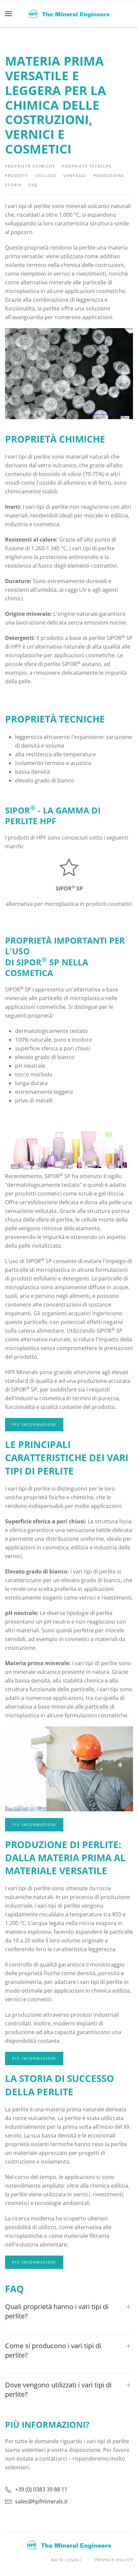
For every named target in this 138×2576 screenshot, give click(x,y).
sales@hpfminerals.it (41, 2501)
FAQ (33, 185)
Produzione (109, 175)
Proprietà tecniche (87, 166)
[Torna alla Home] (69, 14)
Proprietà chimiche (30, 166)
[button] (8, 14)
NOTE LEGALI (66, 2560)
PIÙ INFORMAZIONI (34, 1424)
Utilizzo (46, 175)
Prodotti (17, 175)
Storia (13, 185)
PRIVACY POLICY (114, 2560)
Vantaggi (75, 175)
